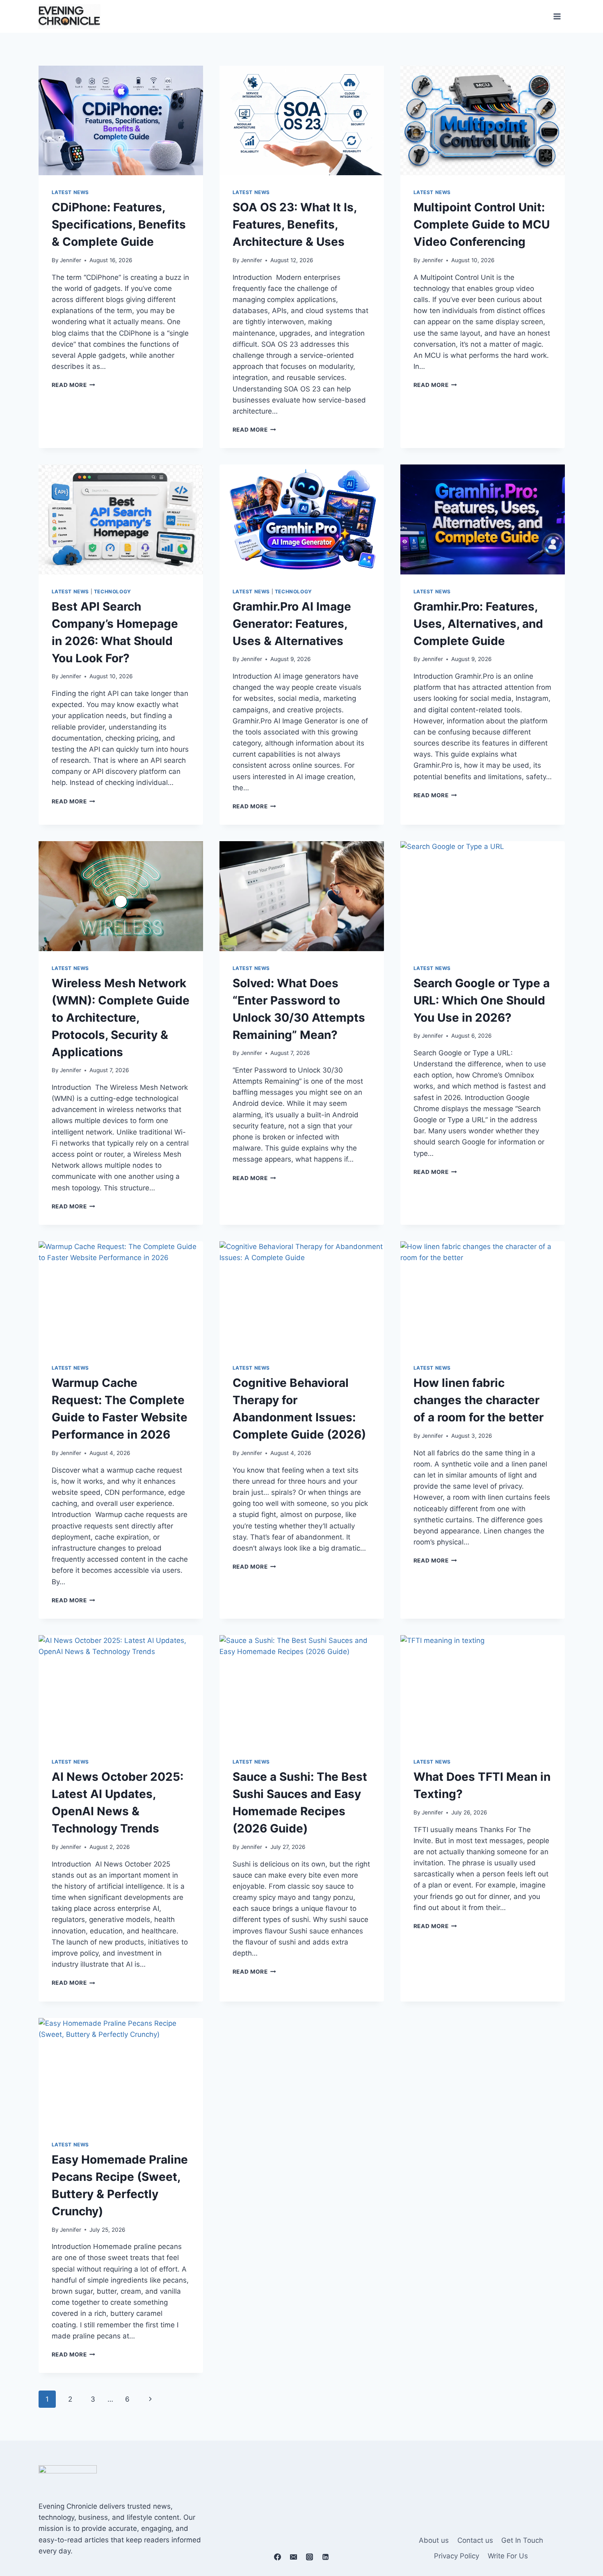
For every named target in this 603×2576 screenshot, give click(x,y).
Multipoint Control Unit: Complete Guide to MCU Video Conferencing (482, 224)
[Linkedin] (326, 2557)
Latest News (71, 192)
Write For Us (508, 2556)
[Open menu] (557, 16)
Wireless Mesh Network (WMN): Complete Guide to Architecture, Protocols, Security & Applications (121, 1018)
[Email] (293, 2557)
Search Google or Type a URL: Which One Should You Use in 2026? (482, 1000)
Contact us (475, 2540)
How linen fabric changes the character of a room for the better (479, 1400)
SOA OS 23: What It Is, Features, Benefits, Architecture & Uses (295, 224)
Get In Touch (522, 2540)
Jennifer (71, 260)
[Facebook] (277, 2557)
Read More (74, 385)
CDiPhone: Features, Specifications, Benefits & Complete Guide (119, 224)
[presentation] (121, 120)
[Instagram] (310, 2557)
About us (434, 2540)
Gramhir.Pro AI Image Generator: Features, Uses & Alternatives (292, 624)
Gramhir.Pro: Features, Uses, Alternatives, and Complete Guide (478, 624)
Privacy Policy (457, 2556)
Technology (113, 591)
